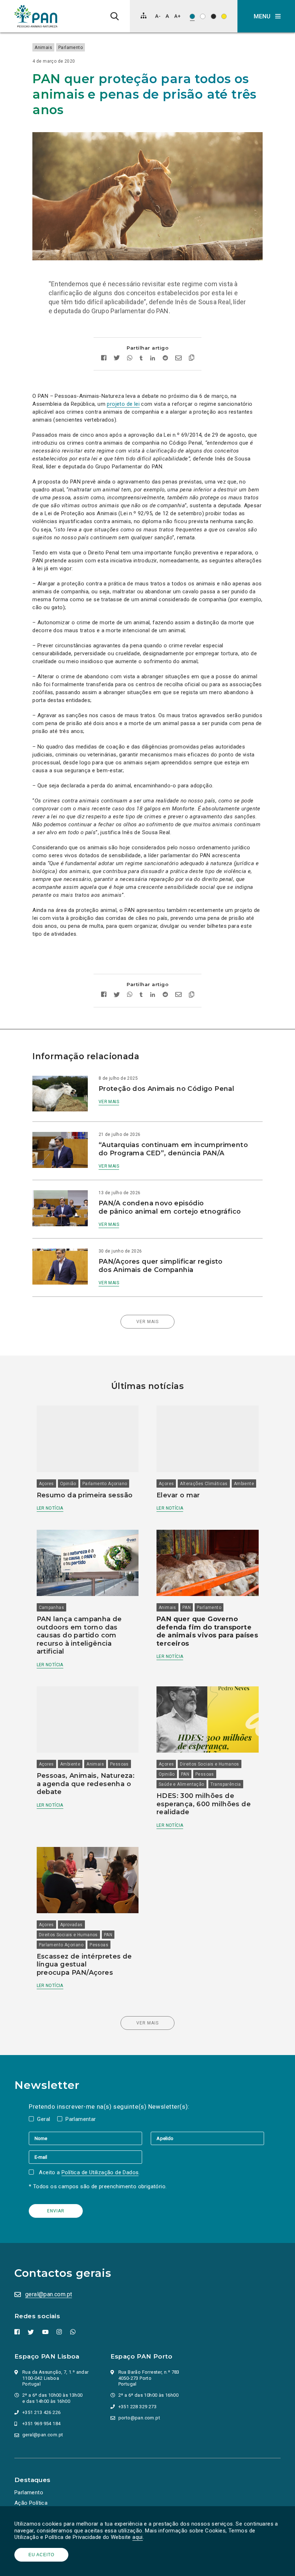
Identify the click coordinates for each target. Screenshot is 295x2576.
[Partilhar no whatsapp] (130, 359)
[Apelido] (207, 2138)
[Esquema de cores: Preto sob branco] (203, 16)
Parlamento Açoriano (105, 1484)
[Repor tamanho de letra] (167, 16)
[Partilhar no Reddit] (165, 359)
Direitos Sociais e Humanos (209, 1764)
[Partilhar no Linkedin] (153, 359)
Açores (46, 1484)
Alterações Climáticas (204, 1484)
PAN (187, 1608)
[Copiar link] (192, 359)
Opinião (68, 1484)
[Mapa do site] (144, 15)
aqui (138, 2537)
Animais (43, 48)
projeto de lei (123, 404)
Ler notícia (50, 1508)
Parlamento (71, 48)
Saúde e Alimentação (181, 1784)
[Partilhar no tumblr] (141, 359)
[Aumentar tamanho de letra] (177, 16)
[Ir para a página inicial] (36, 16)
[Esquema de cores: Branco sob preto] (214, 16)
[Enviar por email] (178, 359)
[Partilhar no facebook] (104, 359)
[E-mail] (85, 2157)
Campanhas (52, 1608)
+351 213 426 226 (41, 2412)
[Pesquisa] (115, 16)
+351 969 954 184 (41, 2424)
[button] (266, 16)
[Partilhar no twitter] (117, 359)
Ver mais (109, 1102)
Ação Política (31, 2503)
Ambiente (244, 1484)
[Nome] (90, 2138)
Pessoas (119, 1764)
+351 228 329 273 (137, 2407)
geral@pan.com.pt (49, 2294)
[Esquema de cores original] (192, 16)
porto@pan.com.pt (139, 2418)
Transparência (226, 1784)
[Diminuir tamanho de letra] (158, 16)
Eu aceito (41, 2555)
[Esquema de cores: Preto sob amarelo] (224, 16)
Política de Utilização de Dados (100, 2172)
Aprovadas (71, 1925)
